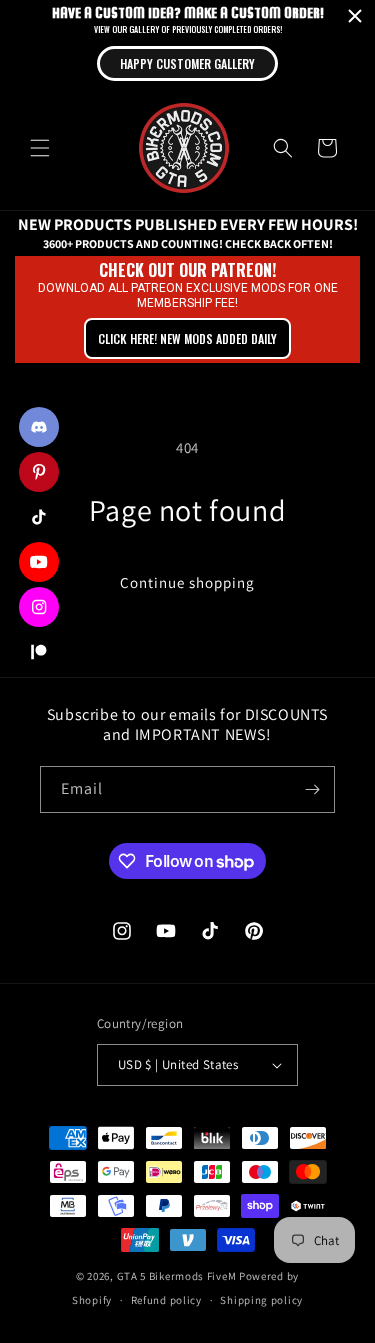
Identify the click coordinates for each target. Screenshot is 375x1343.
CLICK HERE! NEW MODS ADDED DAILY (187, 338)
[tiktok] (39, 517)
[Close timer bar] (355, 16)
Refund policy (166, 1300)
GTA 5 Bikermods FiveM (177, 1276)
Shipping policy (261, 1300)
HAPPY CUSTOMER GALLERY (187, 63)
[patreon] (39, 652)
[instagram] (39, 607)
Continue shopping (187, 582)
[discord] (39, 427)
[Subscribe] (312, 789)
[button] (40, 148)
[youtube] (39, 562)
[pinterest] (39, 472)
